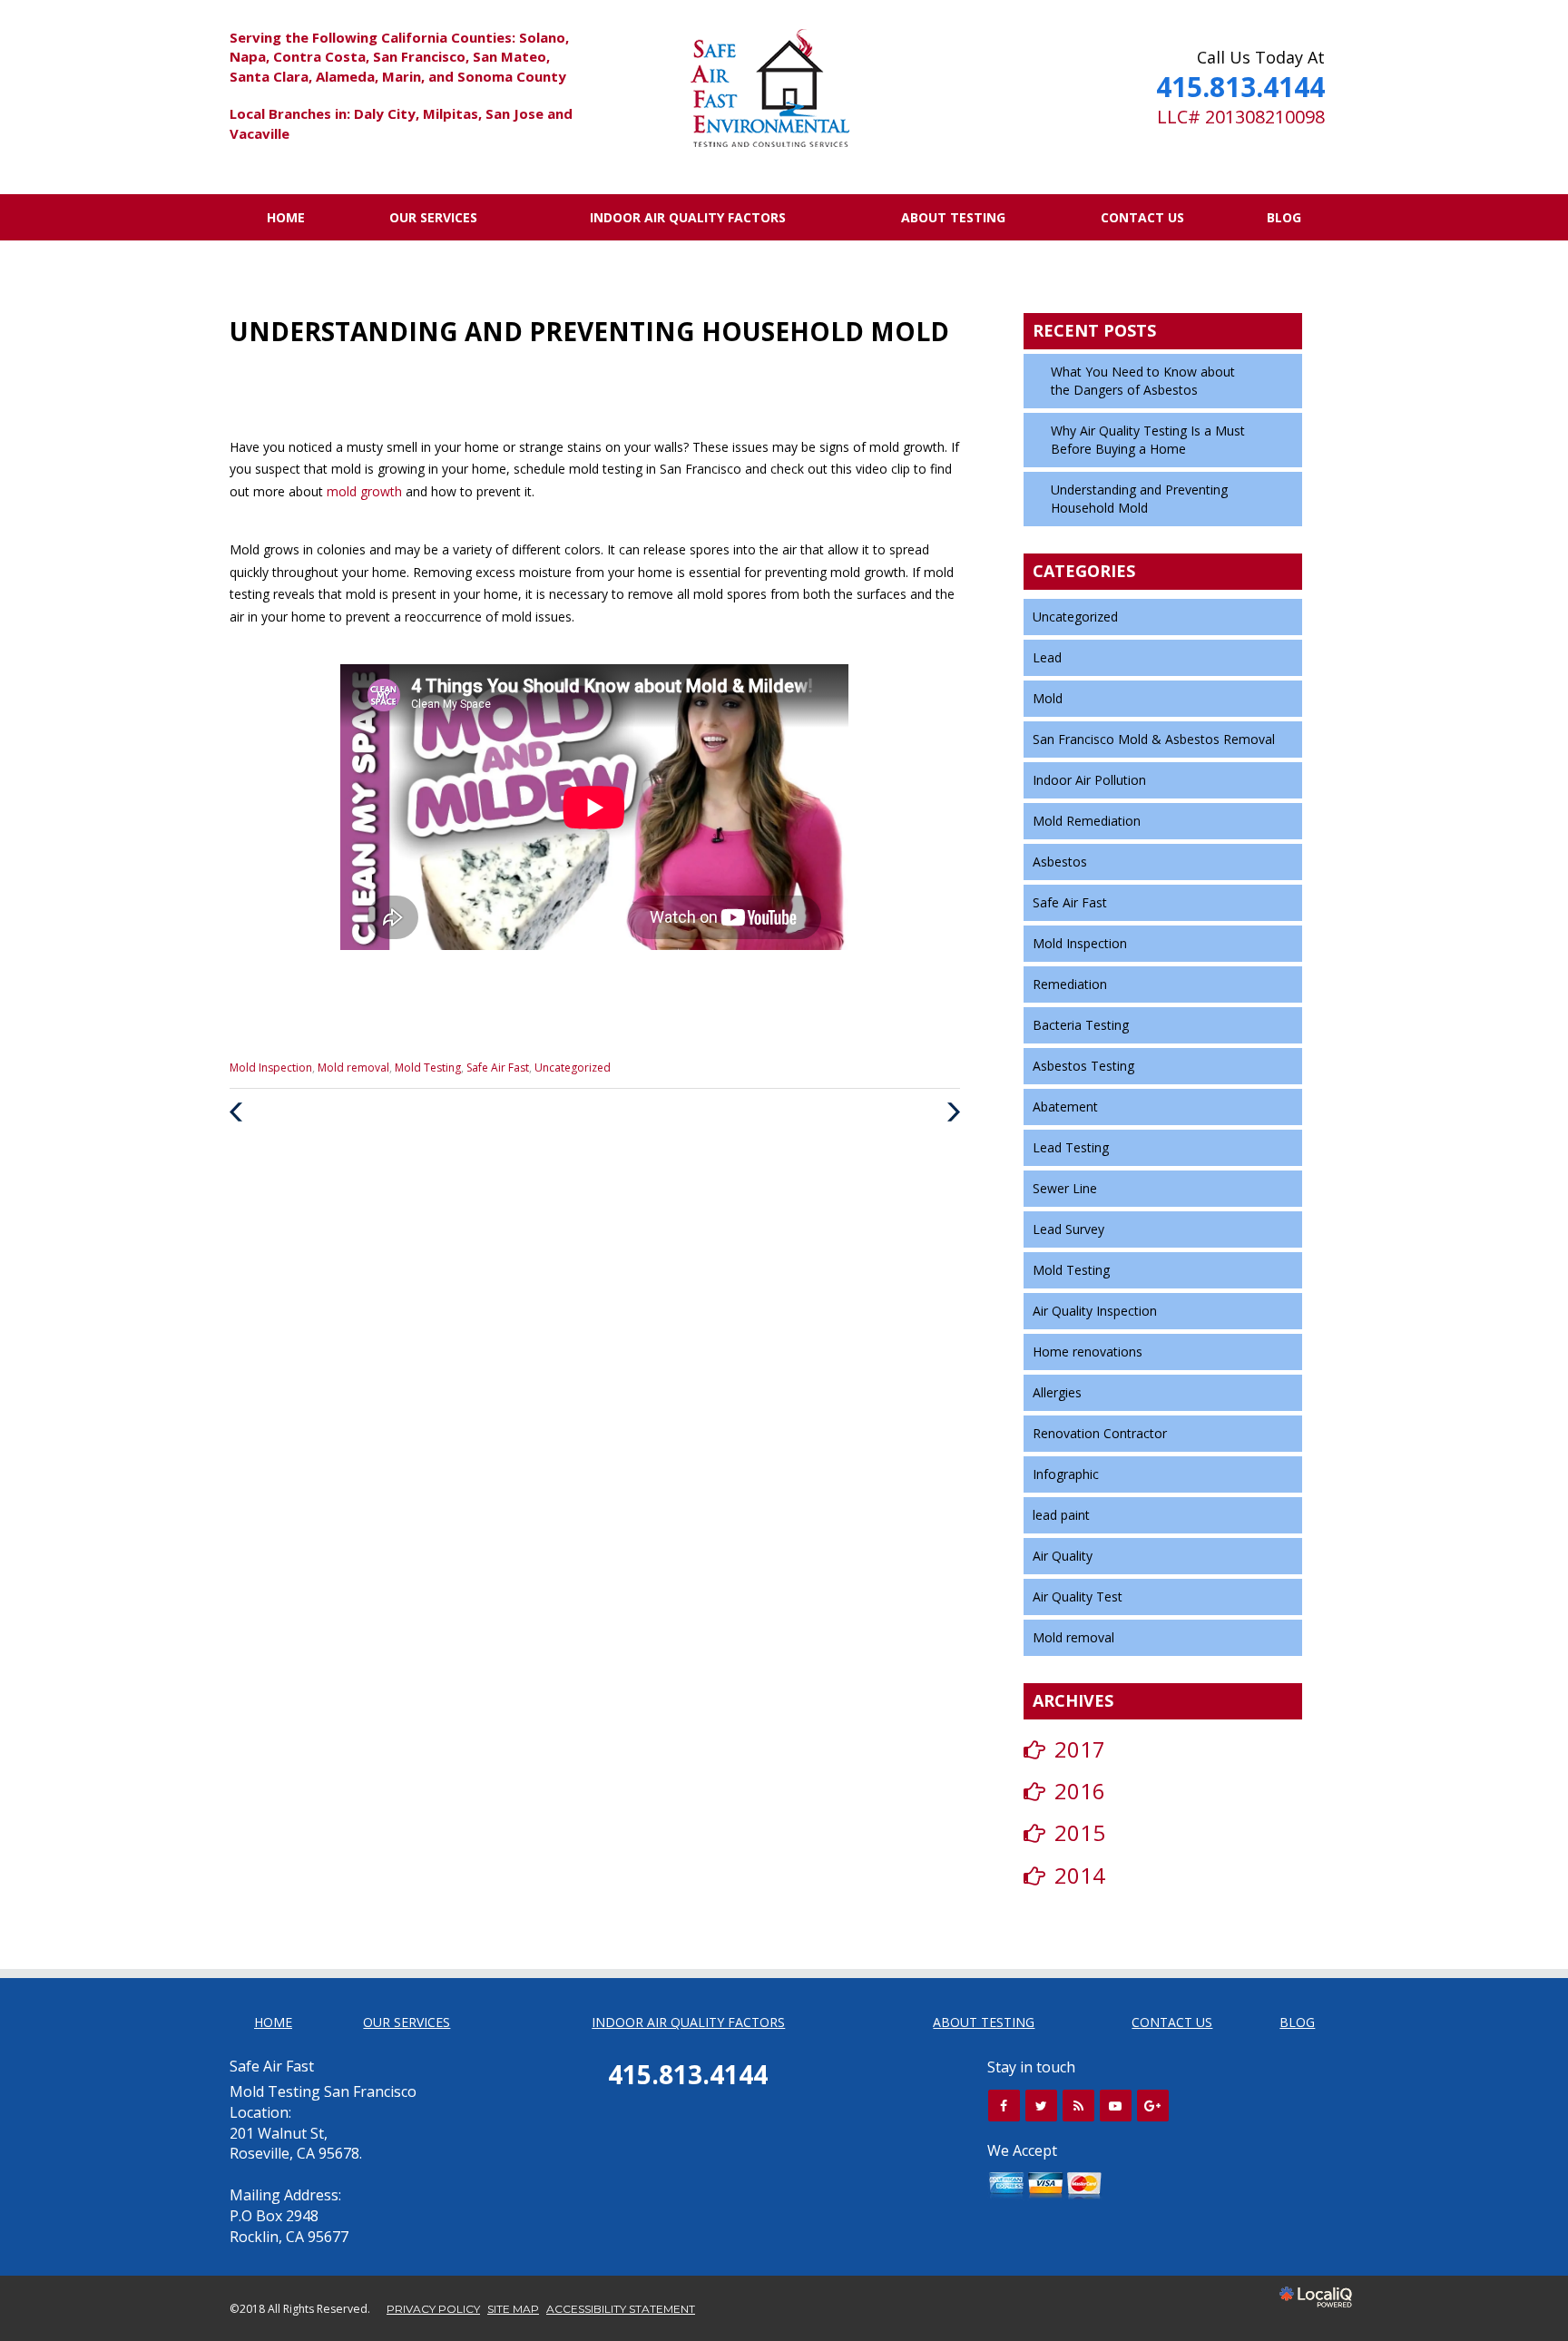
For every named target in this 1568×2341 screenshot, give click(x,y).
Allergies (1057, 1392)
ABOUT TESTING (953, 217)
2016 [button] (1080, 1791)
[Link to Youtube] (1116, 2106)
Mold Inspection (271, 1068)
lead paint (1061, 1515)
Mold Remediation (1087, 821)
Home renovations (1088, 1352)
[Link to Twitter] (1041, 2106)
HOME (286, 217)
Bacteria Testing (1081, 1025)
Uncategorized (573, 1068)
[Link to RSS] (1078, 2106)
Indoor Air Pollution (1089, 780)
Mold (1048, 698)
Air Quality (1063, 1556)
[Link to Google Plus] (1153, 2106)
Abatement (1065, 1107)
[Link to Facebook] (1004, 2106)
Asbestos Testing (1083, 1066)
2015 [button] (1080, 1832)
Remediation (1070, 984)
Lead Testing (1071, 1147)
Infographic (1066, 1474)
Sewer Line (1065, 1188)
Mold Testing (428, 1068)
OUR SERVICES (433, 217)
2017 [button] (1080, 1749)
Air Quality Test (1078, 1597)
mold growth (366, 491)
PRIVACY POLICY (433, 2309)
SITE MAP (513, 2309)
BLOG (1284, 217)
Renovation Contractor (1100, 1433)
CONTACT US (1142, 217)
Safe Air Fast (498, 1068)
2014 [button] (1080, 1875)
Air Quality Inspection (1095, 1311)
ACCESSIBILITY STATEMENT (621, 2309)
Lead (1047, 657)
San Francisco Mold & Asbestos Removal (1154, 739)
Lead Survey (1068, 1229)
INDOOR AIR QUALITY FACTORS (688, 217)
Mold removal (353, 1068)
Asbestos (1060, 862)
